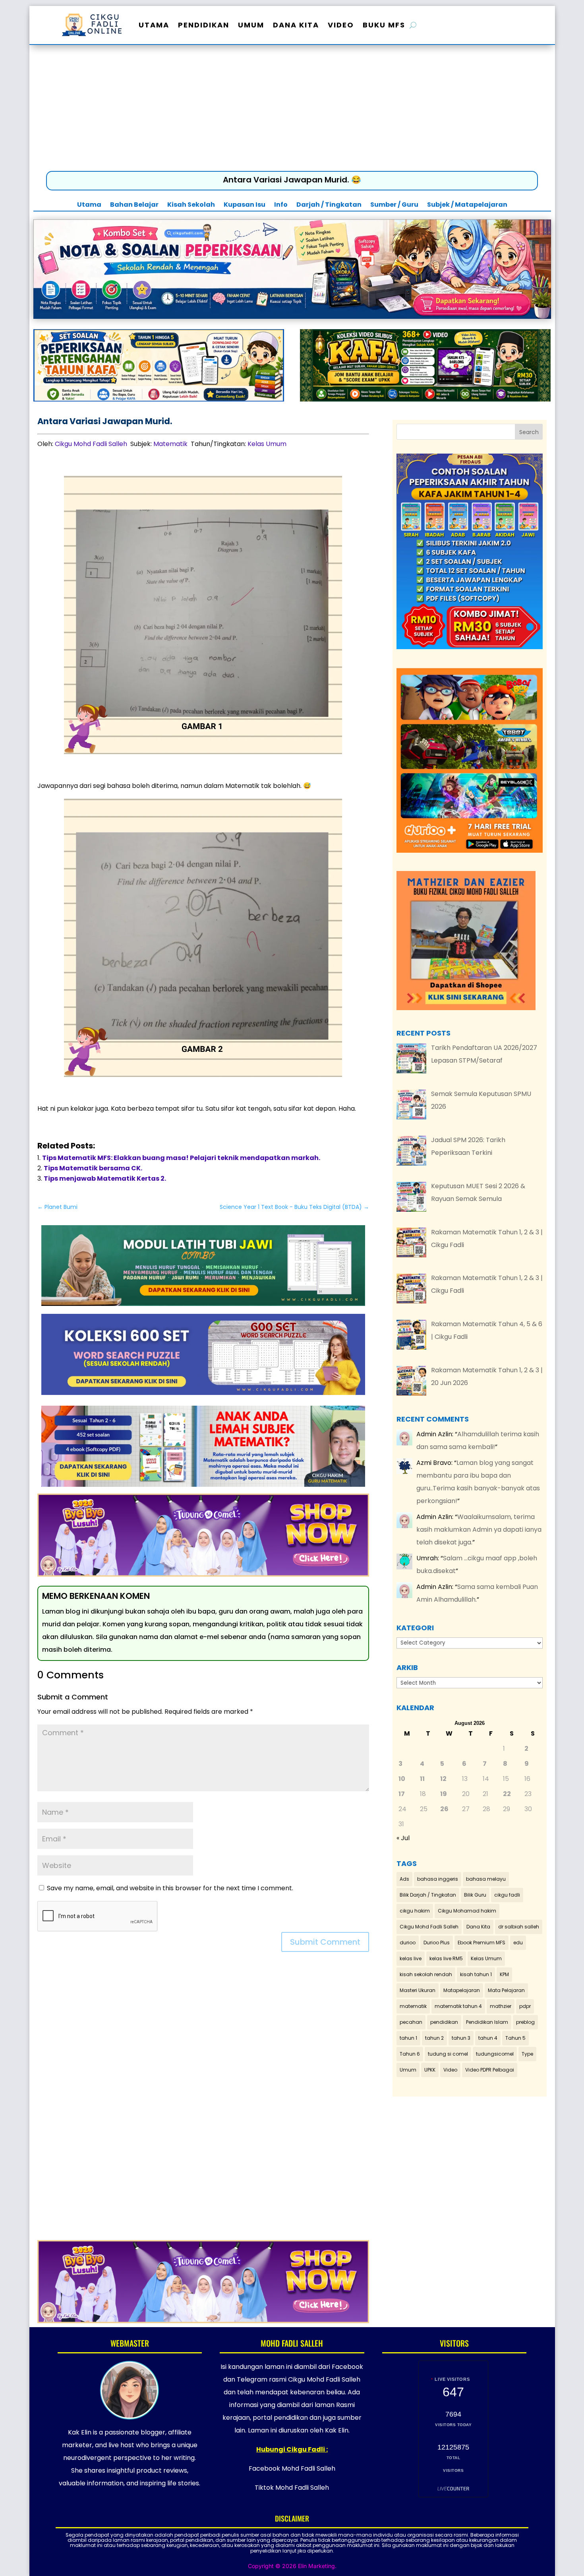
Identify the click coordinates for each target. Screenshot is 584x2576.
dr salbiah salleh (519, 1927)
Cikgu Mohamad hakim (467, 1911)
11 (422, 1779)
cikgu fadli (507, 1895)
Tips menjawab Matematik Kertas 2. (105, 1178)
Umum (251, 25)
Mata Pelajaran (506, 1990)
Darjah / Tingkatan (329, 206)
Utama (154, 25)
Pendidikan (204, 25)
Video (341, 25)
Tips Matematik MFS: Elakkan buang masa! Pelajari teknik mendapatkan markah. (181, 1158)
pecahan (411, 2022)
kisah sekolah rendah (426, 1974)
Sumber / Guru (394, 206)
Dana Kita (296, 25)
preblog (525, 2022)
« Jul (403, 1838)
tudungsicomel (495, 2054)
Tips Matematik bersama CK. (93, 1168)
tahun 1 (408, 2038)
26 (444, 1809)
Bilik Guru (475, 1895)
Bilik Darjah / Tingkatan (428, 1895)
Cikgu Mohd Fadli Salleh (91, 444)
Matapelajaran (462, 1990)
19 (444, 1794)
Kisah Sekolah (191, 206)
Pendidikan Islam (487, 2022)
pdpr (525, 2006)
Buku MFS (384, 25)
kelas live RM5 (446, 1958)
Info (281, 206)
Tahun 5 (515, 2038)
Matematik (170, 444)
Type (527, 2054)
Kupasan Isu (245, 206)
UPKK (430, 2070)
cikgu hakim (415, 1911)
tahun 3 (461, 2038)
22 (507, 1794)
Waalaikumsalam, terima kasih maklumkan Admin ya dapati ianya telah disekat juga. (479, 1529)
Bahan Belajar (134, 206)
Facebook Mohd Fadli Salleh (292, 2468)
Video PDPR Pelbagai (490, 2070)
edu (518, 1943)
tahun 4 (488, 2038)
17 (402, 1794)
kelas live (411, 1958)
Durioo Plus (437, 1943)
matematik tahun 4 (458, 2006)
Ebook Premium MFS (482, 1943)
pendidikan (444, 2022)
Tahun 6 (410, 2054)
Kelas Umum (267, 444)
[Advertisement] (292, 110)
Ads (404, 1879)
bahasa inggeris (438, 1879)
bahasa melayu (486, 1879)
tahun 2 (434, 2038)
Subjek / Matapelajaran (467, 206)
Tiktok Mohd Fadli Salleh (292, 2488)
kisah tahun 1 (476, 1974)
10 (402, 1779)
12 (443, 1779)
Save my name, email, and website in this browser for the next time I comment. (170, 1888)
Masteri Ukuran (418, 1990)
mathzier (501, 2006)
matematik (413, 2006)
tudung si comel (448, 2054)
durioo (408, 1943)
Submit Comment (325, 1942)
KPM (504, 1974)
